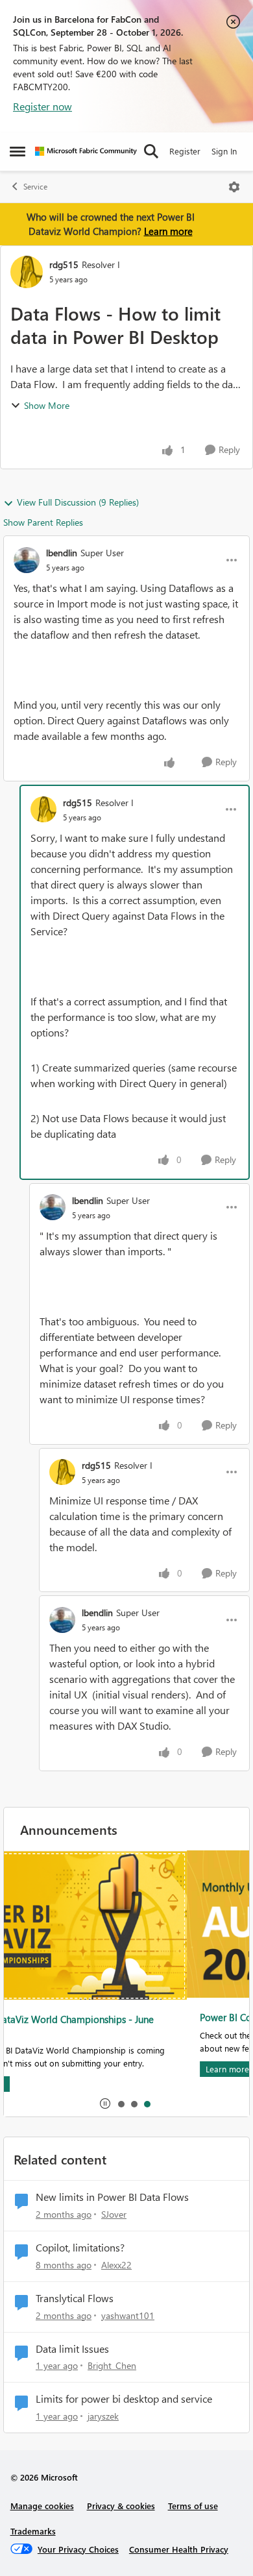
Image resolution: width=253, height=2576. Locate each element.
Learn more (168, 231)
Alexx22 (116, 2265)
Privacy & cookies (121, 2506)
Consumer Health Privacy (179, 2549)
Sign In (224, 151)
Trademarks (33, 2531)
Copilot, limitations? (80, 2248)
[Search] (151, 151)
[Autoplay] (105, 2104)
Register (185, 151)
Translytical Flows (75, 2298)
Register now (42, 106)
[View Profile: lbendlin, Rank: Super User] (27, 560)
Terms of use (193, 2506)
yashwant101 (128, 2315)
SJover (114, 2214)
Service (35, 187)
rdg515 (64, 264)
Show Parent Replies (43, 522)
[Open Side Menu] (18, 151)
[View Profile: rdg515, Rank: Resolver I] (27, 272)
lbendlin (62, 553)
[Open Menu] (234, 187)
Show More (47, 405)
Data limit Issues (72, 2349)
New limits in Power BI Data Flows (112, 2197)
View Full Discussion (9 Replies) (78, 502)
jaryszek (103, 2416)
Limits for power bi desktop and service (124, 2399)
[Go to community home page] (86, 151)
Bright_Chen (112, 2365)
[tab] (121, 2104)
